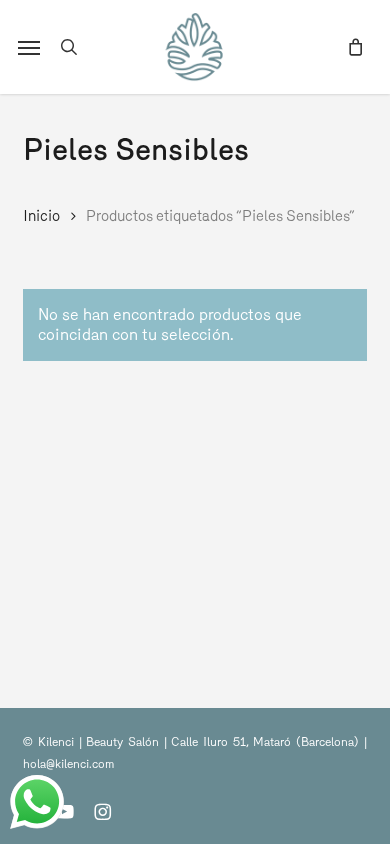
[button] (29, 47)
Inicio (41, 215)
